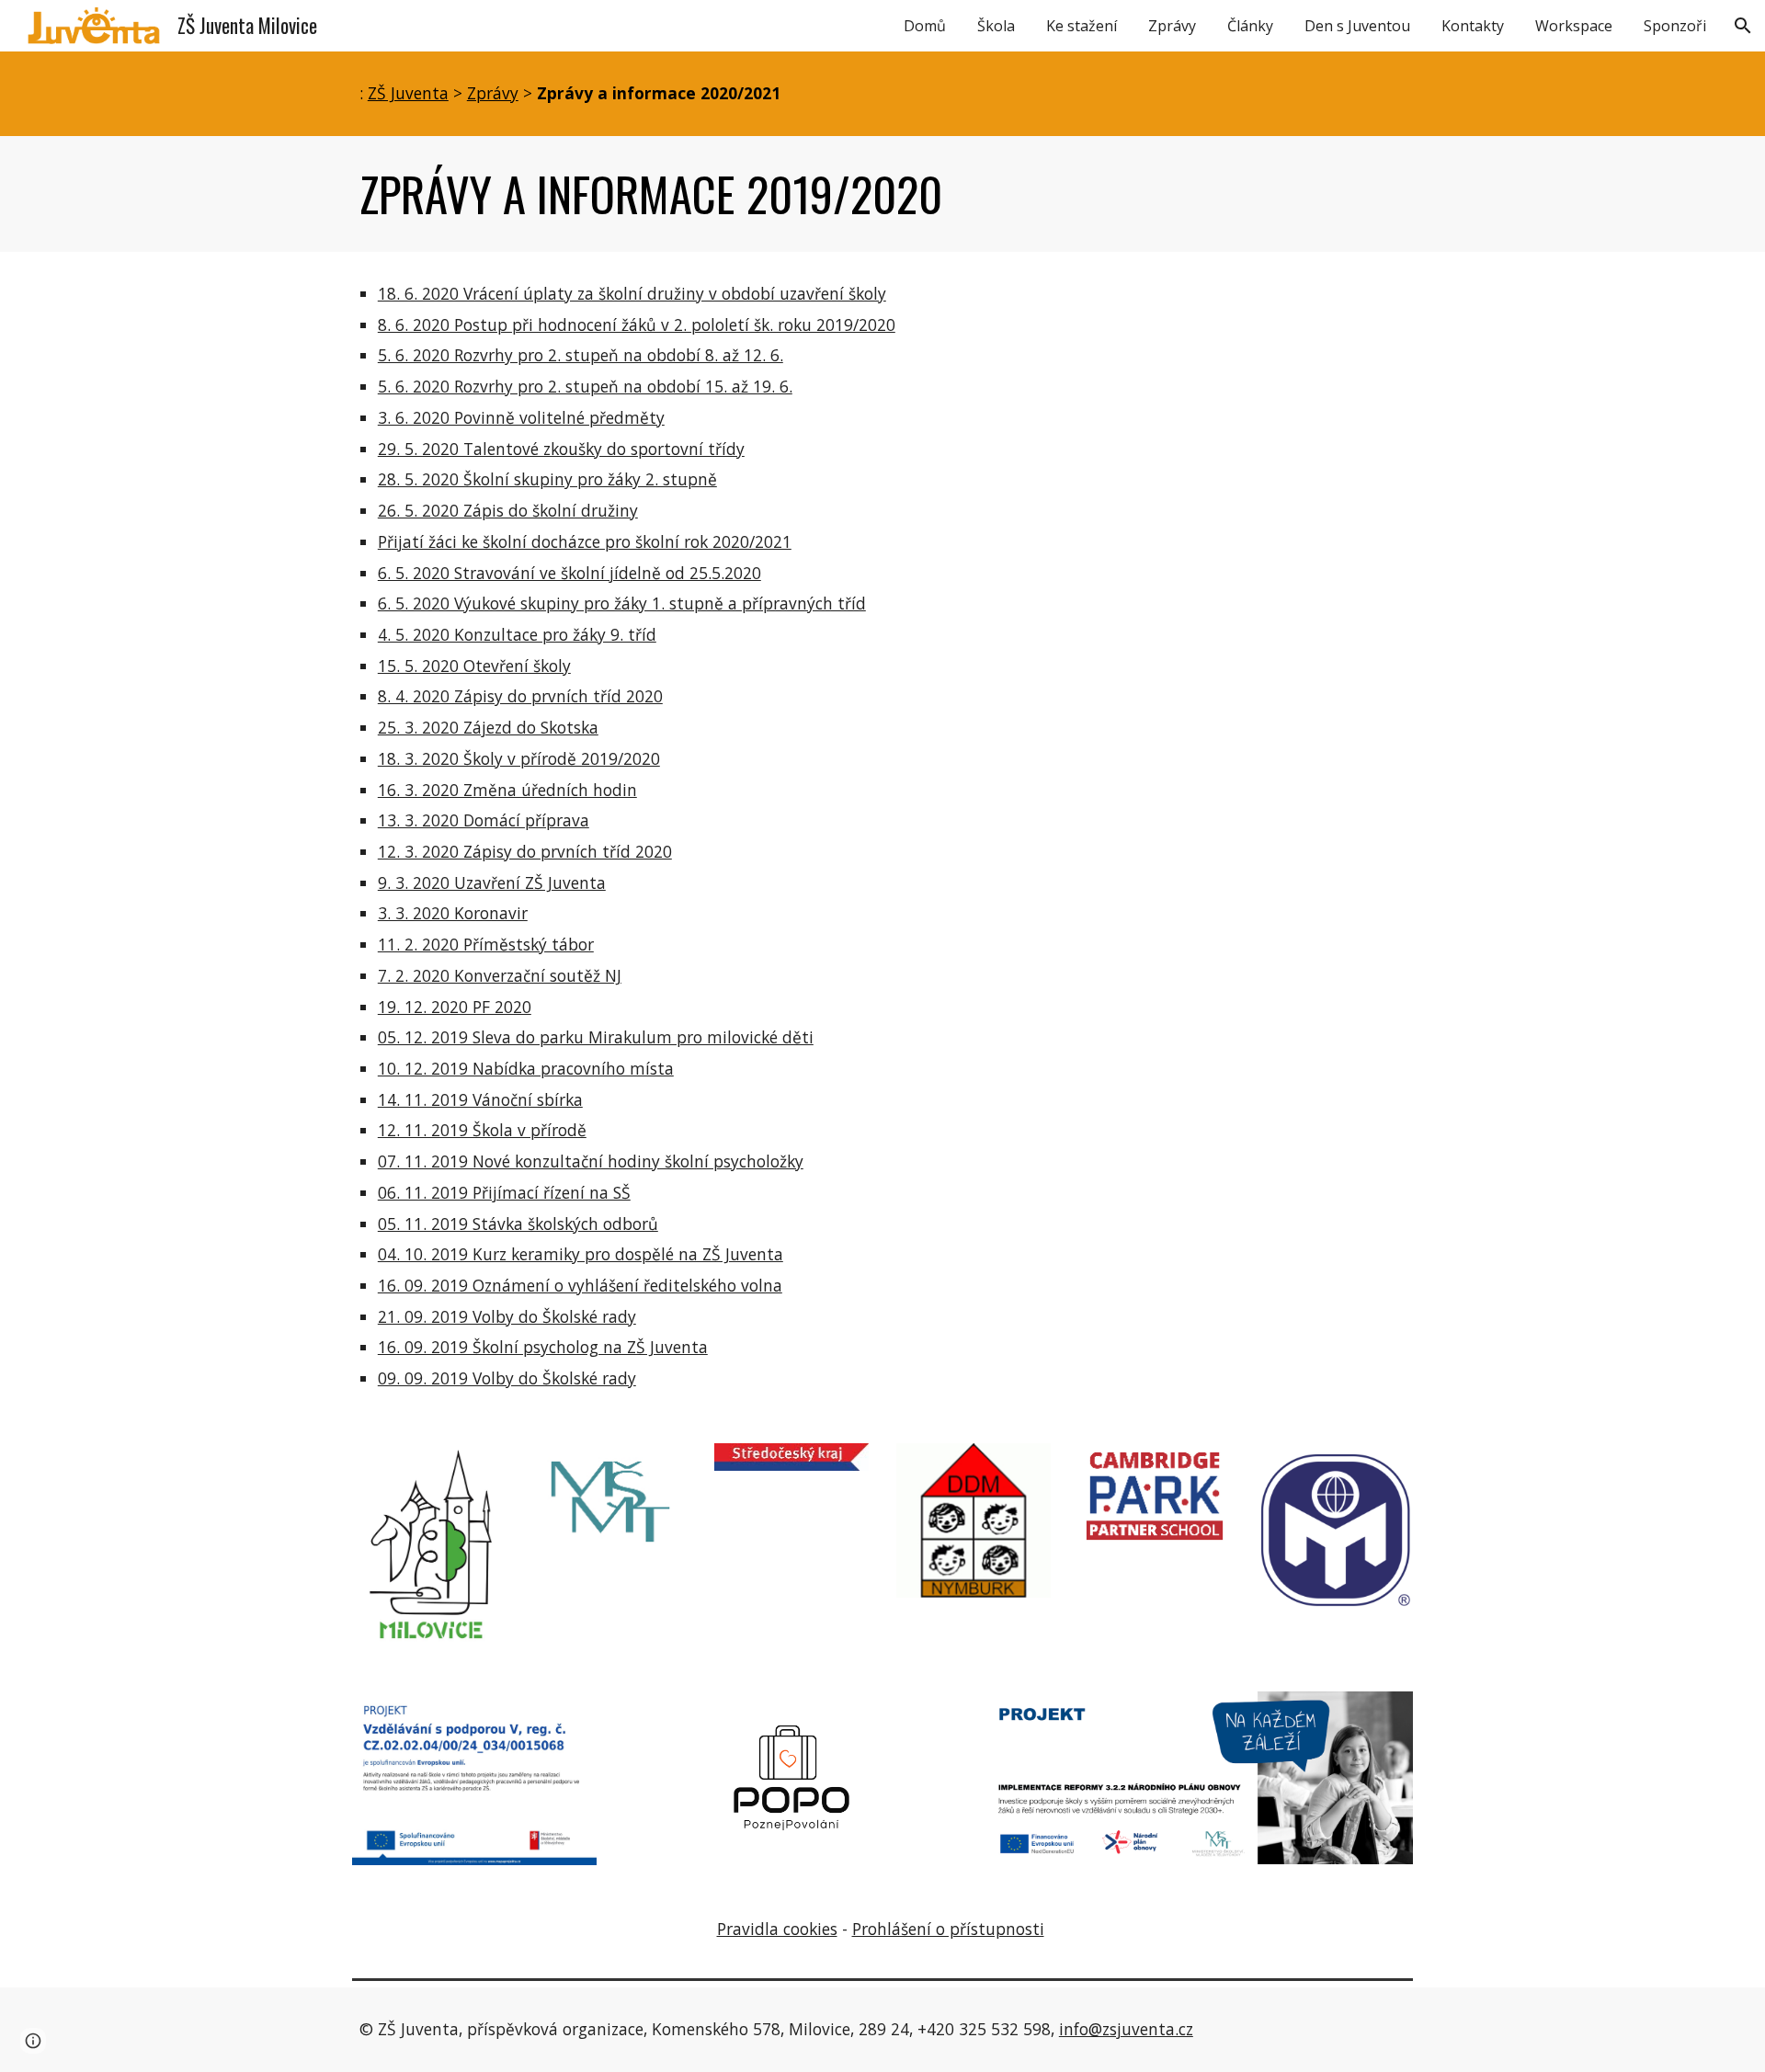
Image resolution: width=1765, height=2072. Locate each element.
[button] (1743, 26)
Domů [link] (925, 26)
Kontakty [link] (1473, 26)
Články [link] (1250, 26)
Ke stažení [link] (1082, 26)
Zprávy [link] (1172, 26)
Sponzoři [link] (1675, 26)
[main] (882, 94)
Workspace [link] (1574, 26)
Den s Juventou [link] (1357, 26)
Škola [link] (996, 26)
